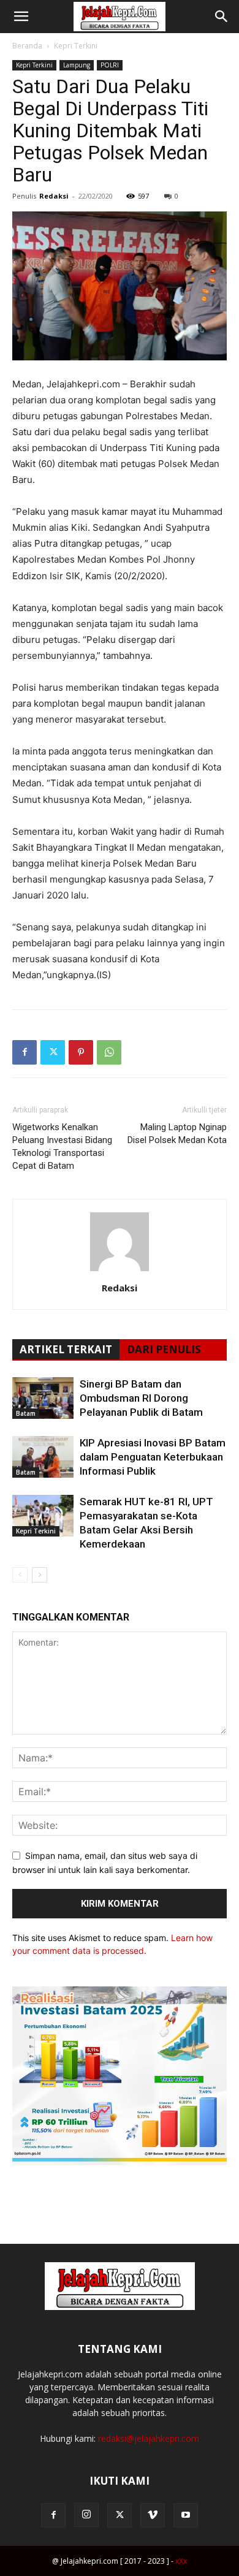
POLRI (110, 65)
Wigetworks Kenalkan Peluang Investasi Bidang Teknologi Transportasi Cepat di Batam (62, 1146)
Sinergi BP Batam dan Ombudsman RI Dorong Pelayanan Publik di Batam (141, 1398)
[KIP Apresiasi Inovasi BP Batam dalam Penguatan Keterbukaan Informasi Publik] (43, 1457)
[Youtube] (186, 2515)
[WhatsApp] (109, 1052)
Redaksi (54, 196)
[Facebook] (25, 1052)
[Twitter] (53, 1052)
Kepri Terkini (76, 46)
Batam (26, 1413)
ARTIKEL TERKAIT (66, 1349)
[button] (21, 17)
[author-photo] (120, 1271)
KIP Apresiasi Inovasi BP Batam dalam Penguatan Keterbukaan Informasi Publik (153, 1457)
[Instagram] (86, 2515)
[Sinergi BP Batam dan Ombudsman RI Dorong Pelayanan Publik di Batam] (43, 1398)
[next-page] (40, 1575)
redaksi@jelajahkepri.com (149, 2438)
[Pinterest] (81, 1052)
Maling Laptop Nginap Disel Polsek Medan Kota (177, 1134)
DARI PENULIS (164, 1349)
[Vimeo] (153, 2515)
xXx (181, 2561)
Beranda (27, 46)
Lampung (77, 65)
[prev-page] (20, 1575)
